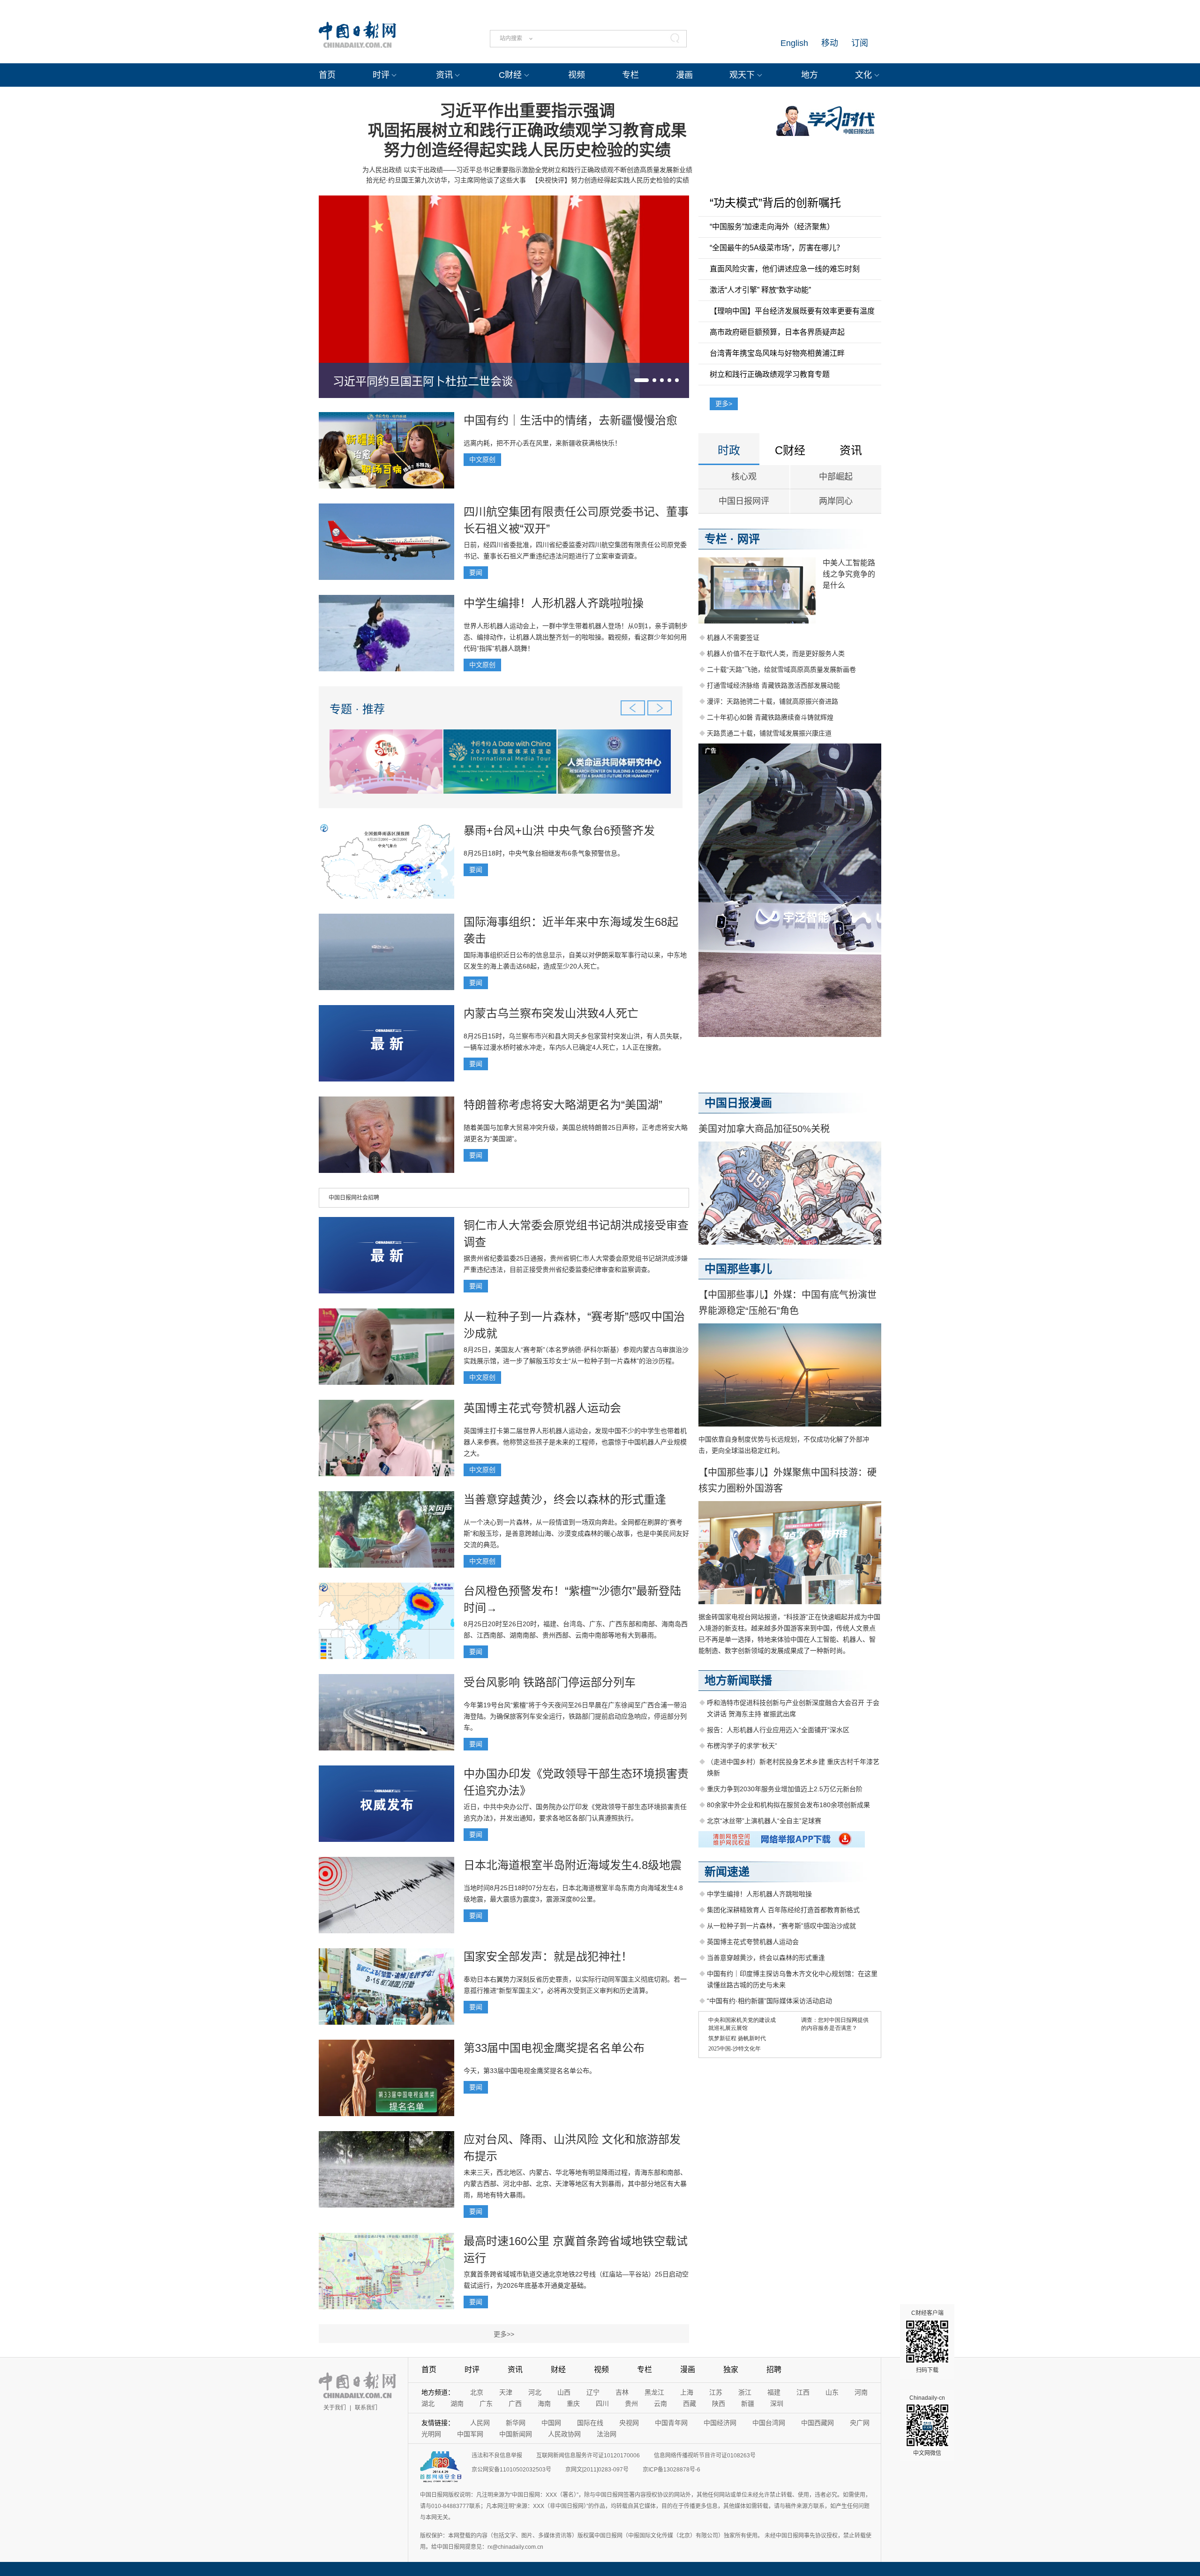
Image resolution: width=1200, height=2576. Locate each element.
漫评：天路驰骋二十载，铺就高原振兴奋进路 (772, 701)
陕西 (719, 2403)
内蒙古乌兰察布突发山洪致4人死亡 (551, 1013)
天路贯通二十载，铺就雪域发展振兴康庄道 (769, 733)
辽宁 (593, 2392)
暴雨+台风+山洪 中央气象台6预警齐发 (559, 830)
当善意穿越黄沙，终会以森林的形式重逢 (565, 1499)
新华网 (516, 2423)
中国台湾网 (769, 2423)
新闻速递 (727, 1872)
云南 (660, 2403)
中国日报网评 (744, 501)
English (794, 43)
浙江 (745, 2392)
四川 (602, 2403)
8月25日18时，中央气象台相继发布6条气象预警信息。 (544, 853)
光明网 (431, 2434)
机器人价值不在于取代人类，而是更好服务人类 (776, 653)
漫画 (684, 75)
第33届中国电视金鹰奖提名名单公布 (554, 2048)
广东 (486, 2403)
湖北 (428, 2403)
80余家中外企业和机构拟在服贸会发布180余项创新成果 (788, 1805)
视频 (577, 75)
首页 (327, 75)
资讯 (444, 75)
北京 (477, 2392)
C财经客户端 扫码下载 (927, 2342)
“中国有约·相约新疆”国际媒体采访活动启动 (769, 2001)
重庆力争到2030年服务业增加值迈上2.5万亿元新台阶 (785, 1789)
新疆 (748, 2403)
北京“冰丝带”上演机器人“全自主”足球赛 (764, 1821)
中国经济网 (720, 2423)
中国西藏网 (817, 2423)
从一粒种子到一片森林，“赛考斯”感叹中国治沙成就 (781, 1926)
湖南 (457, 2403)
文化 (863, 75)
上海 (687, 2392)
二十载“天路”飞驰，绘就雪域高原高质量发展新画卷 (781, 669)
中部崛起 (836, 477)
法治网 (607, 2434)
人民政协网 (564, 2434)
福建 (774, 2392)
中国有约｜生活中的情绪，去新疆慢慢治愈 (570, 420)
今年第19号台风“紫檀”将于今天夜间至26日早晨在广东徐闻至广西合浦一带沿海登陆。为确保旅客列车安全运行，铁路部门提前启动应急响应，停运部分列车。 (575, 1716)
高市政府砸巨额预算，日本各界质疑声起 (777, 332)
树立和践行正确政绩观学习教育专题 (770, 374)
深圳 (777, 2403)
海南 (544, 2403)
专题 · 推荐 (357, 709)
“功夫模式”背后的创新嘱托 (775, 203)
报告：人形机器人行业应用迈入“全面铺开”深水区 (778, 1730)
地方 (810, 75)
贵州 (631, 2403)
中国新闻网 (516, 2434)
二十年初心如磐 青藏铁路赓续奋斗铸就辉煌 (770, 717)
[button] (641, 380)
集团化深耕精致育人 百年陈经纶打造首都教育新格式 (783, 1910)
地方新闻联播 (738, 1680)
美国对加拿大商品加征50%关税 (764, 1129)
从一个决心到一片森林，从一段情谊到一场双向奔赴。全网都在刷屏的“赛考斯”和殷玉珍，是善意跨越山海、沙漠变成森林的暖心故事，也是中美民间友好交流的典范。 (576, 1533)
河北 (535, 2392)
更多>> (504, 2334)
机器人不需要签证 (733, 638)
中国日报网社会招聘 (354, 1198)
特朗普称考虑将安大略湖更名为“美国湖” (563, 1105)
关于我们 (335, 2408)
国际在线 (590, 2423)
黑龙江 (654, 2392)
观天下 (742, 75)
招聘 (774, 2369)
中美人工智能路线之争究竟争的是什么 (849, 574)
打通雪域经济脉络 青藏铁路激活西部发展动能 (773, 685)
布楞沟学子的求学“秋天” (742, 1746)
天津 (506, 2392)
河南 (861, 2392)
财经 (558, 2369)
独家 (731, 2369)
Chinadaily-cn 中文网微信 (927, 2426)
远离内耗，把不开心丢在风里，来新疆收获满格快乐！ (542, 443)
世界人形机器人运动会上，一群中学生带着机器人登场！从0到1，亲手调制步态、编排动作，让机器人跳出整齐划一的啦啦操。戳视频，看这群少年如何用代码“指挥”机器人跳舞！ (576, 637)
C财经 (510, 75)
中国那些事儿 (738, 1269)
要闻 (476, 572)
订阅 (860, 43)
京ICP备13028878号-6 (671, 2470)
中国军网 (470, 2434)
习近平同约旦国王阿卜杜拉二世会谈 (423, 381)
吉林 (622, 2392)
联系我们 (366, 2408)
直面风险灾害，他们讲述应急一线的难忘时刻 (785, 269)
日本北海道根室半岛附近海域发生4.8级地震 (573, 1865)
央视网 (629, 2423)
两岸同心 (836, 501)
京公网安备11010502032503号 (511, 2470)
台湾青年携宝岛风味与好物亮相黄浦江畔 (777, 353)
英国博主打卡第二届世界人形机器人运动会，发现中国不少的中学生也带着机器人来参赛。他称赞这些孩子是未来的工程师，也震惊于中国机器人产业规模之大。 (575, 1442)
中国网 (551, 2423)
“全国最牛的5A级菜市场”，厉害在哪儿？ (777, 248)
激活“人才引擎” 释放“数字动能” (760, 290)
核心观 (744, 477)
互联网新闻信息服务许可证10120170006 (588, 2456)
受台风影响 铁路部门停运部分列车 (550, 1682)
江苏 (716, 2392)
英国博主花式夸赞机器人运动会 (542, 1408)
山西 (564, 2392)
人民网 (480, 2423)
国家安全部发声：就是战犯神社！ (548, 1956)
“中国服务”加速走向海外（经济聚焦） (772, 227)
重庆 (573, 2403)
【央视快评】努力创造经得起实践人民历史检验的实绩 (610, 180)
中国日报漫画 (738, 1103)
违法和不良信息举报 (497, 2456)
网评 (749, 539)
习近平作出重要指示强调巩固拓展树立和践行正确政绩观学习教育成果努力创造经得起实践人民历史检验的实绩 (527, 130)
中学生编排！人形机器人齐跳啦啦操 (554, 603)
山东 (832, 2392)
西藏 (690, 2403)
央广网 (860, 2423)
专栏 (630, 75)
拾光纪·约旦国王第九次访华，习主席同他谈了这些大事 (446, 180)
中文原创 (482, 459)
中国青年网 (671, 2423)
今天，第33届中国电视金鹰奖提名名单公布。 (530, 2071)
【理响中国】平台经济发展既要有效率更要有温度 (792, 311)
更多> (724, 404)
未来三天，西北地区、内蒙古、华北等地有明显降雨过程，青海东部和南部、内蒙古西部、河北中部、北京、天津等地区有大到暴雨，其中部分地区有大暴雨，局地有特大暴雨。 (575, 2184)
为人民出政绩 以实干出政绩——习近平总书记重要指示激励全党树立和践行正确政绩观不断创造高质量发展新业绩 (527, 170)
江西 (803, 2392)
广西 (515, 2403)
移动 (830, 43)
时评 (381, 75)
